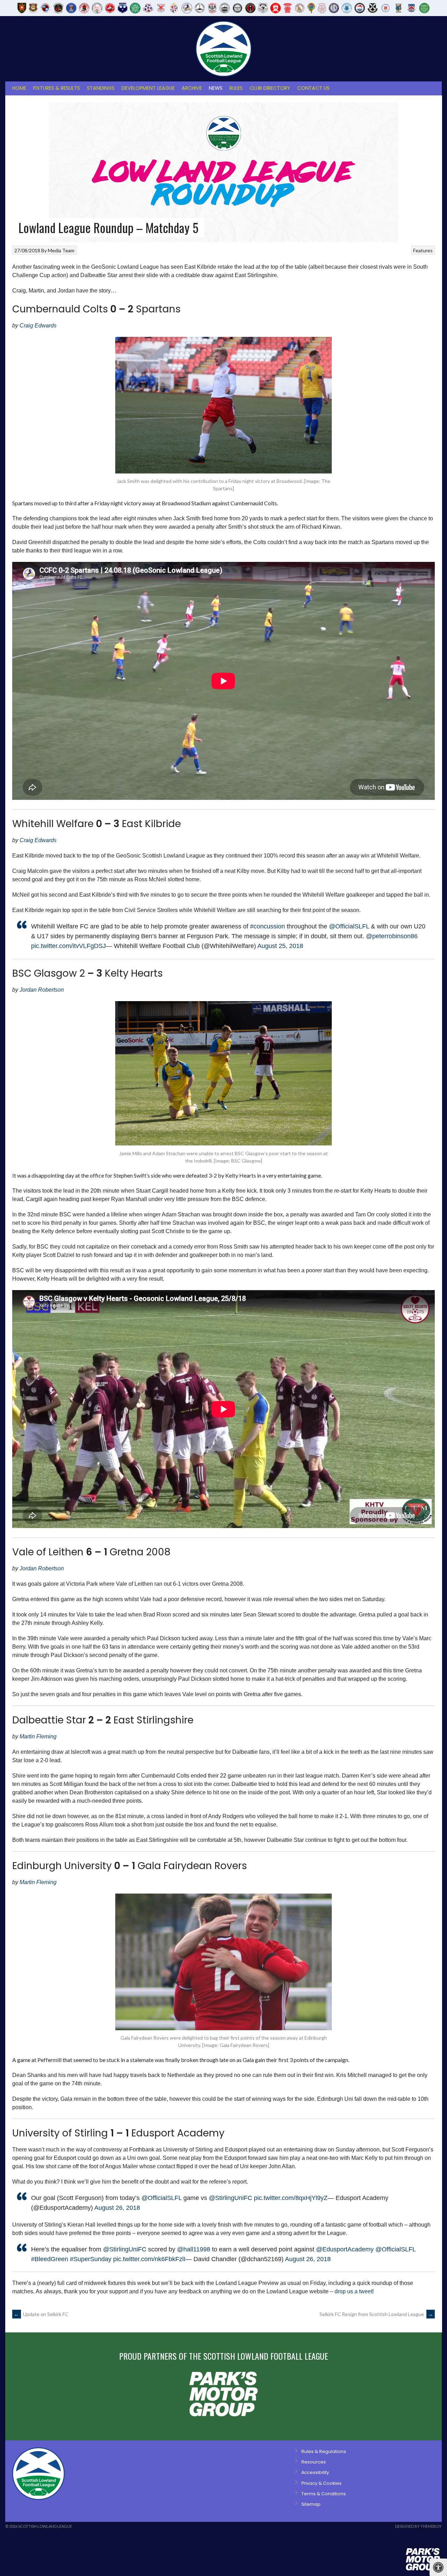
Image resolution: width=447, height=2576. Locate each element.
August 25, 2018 (280, 946)
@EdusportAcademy (345, 2249)
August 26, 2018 (117, 2208)
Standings (101, 88)
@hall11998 (194, 2249)
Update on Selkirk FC (41, 2314)
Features (423, 250)
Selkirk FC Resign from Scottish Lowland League (376, 2314)
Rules (236, 88)
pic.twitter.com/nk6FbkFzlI (149, 2259)
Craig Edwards (38, 325)
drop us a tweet (353, 2291)
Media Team (61, 250)
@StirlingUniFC (230, 2198)
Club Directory (270, 88)
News (216, 88)
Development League (148, 88)
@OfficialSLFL (349, 926)
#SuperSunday (91, 2259)
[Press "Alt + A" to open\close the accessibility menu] (438, 2567)
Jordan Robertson (42, 990)
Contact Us (313, 88)
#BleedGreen (50, 2259)
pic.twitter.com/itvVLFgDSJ (68, 946)
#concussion (268, 926)
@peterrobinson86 (392, 936)
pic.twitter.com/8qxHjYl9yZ (291, 2198)
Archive (192, 88)
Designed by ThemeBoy (418, 2526)
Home (19, 88)
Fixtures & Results (57, 88)
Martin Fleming (38, 1736)
